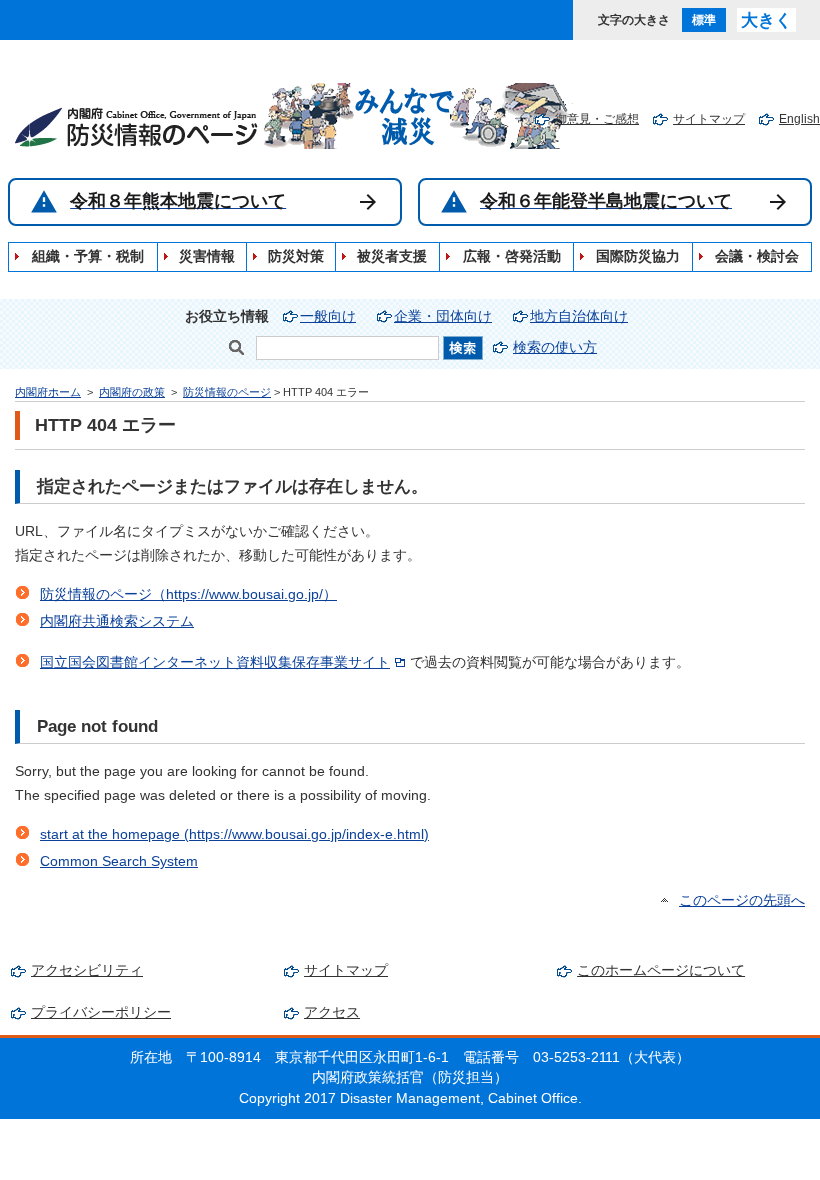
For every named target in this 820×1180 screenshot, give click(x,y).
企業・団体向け (443, 316)
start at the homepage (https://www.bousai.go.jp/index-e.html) (234, 834)
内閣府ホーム (48, 392)
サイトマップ (709, 119)
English (799, 119)
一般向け (328, 316)
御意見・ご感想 (597, 119)
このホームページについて (661, 970)
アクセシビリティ (87, 970)
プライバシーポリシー (101, 1012)
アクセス (332, 1012)
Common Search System (119, 861)
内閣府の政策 (132, 392)
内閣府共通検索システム (117, 621)
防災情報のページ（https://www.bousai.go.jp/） (188, 594)
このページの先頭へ (742, 900)
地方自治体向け (579, 316)
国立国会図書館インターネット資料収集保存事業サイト (215, 662)
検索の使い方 (555, 347)
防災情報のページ (227, 392)
